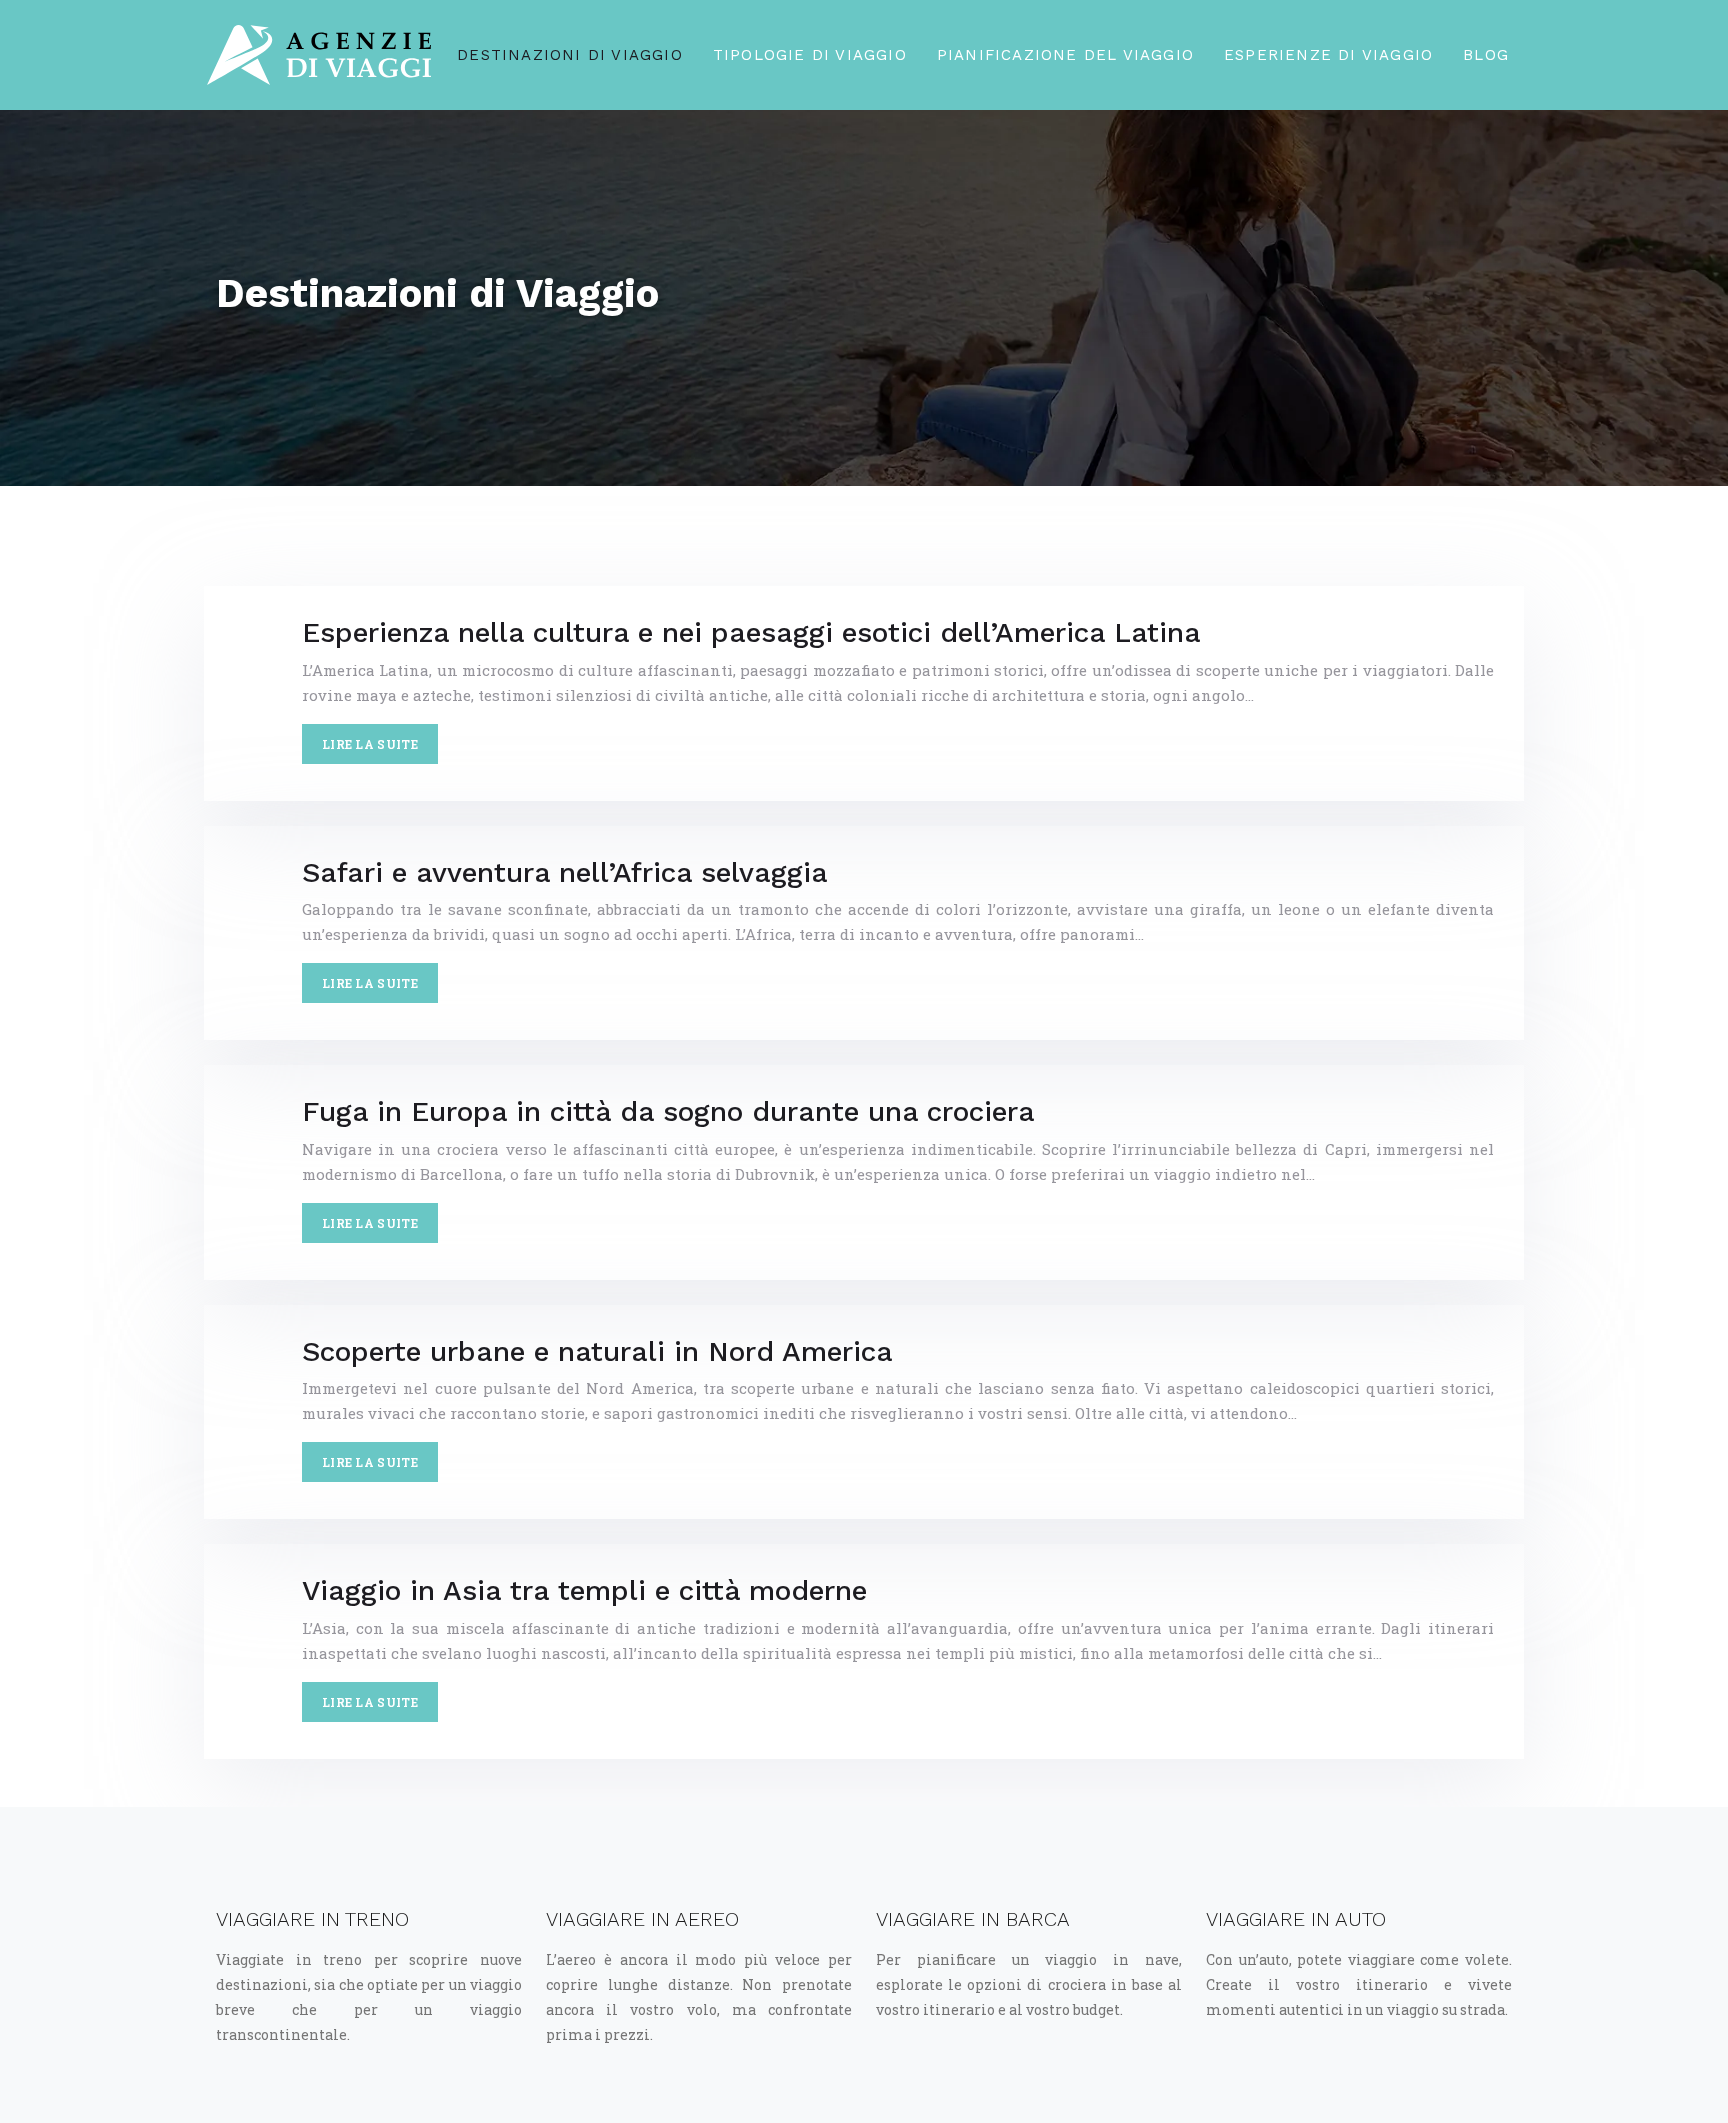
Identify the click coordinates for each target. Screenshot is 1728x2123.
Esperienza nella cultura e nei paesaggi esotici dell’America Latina (751, 632)
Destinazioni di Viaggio (570, 55)
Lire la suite (370, 744)
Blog (1486, 55)
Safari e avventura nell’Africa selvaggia (565, 872)
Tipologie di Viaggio (810, 55)
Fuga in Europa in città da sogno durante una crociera (668, 1111)
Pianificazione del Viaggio (1065, 55)
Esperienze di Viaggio (1328, 55)
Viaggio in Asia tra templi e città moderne (584, 1590)
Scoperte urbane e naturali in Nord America (597, 1351)
